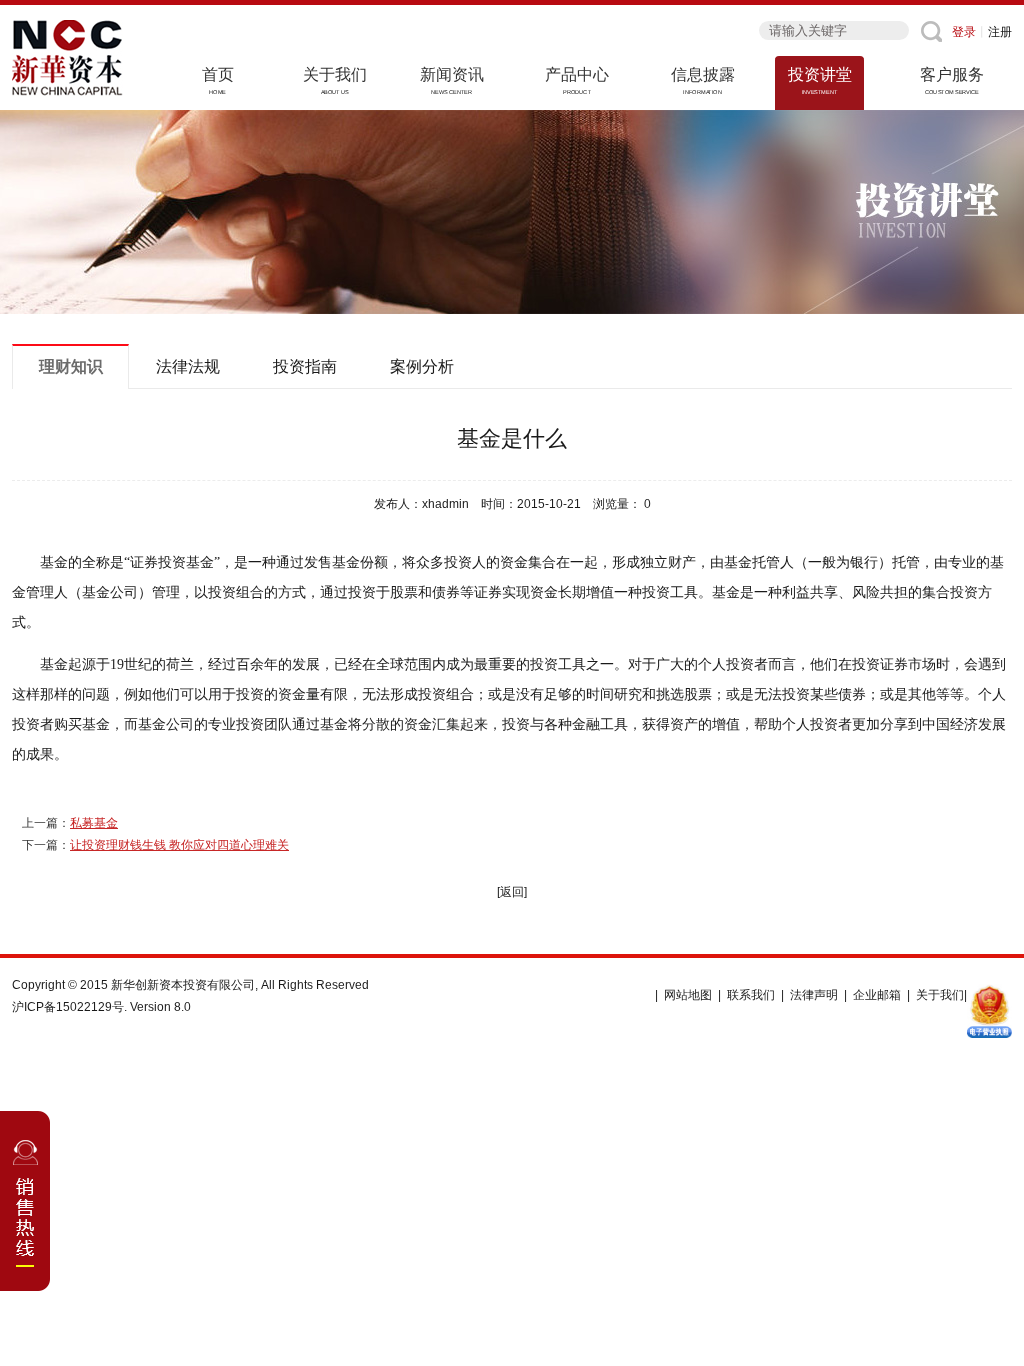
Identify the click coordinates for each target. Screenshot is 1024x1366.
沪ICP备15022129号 (68, 1007)
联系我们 (751, 995)
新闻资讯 (452, 80)
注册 (1000, 32)
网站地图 (688, 995)
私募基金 (94, 823)
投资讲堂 (820, 80)
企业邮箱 (877, 995)
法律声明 (814, 995)
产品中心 (577, 80)
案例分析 (422, 366)
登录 (964, 32)
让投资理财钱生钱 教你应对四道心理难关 (179, 845)
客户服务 (952, 80)
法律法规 (188, 366)
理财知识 (71, 366)
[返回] (512, 892)
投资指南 (305, 366)
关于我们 (335, 80)
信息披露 (703, 80)
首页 (218, 80)
